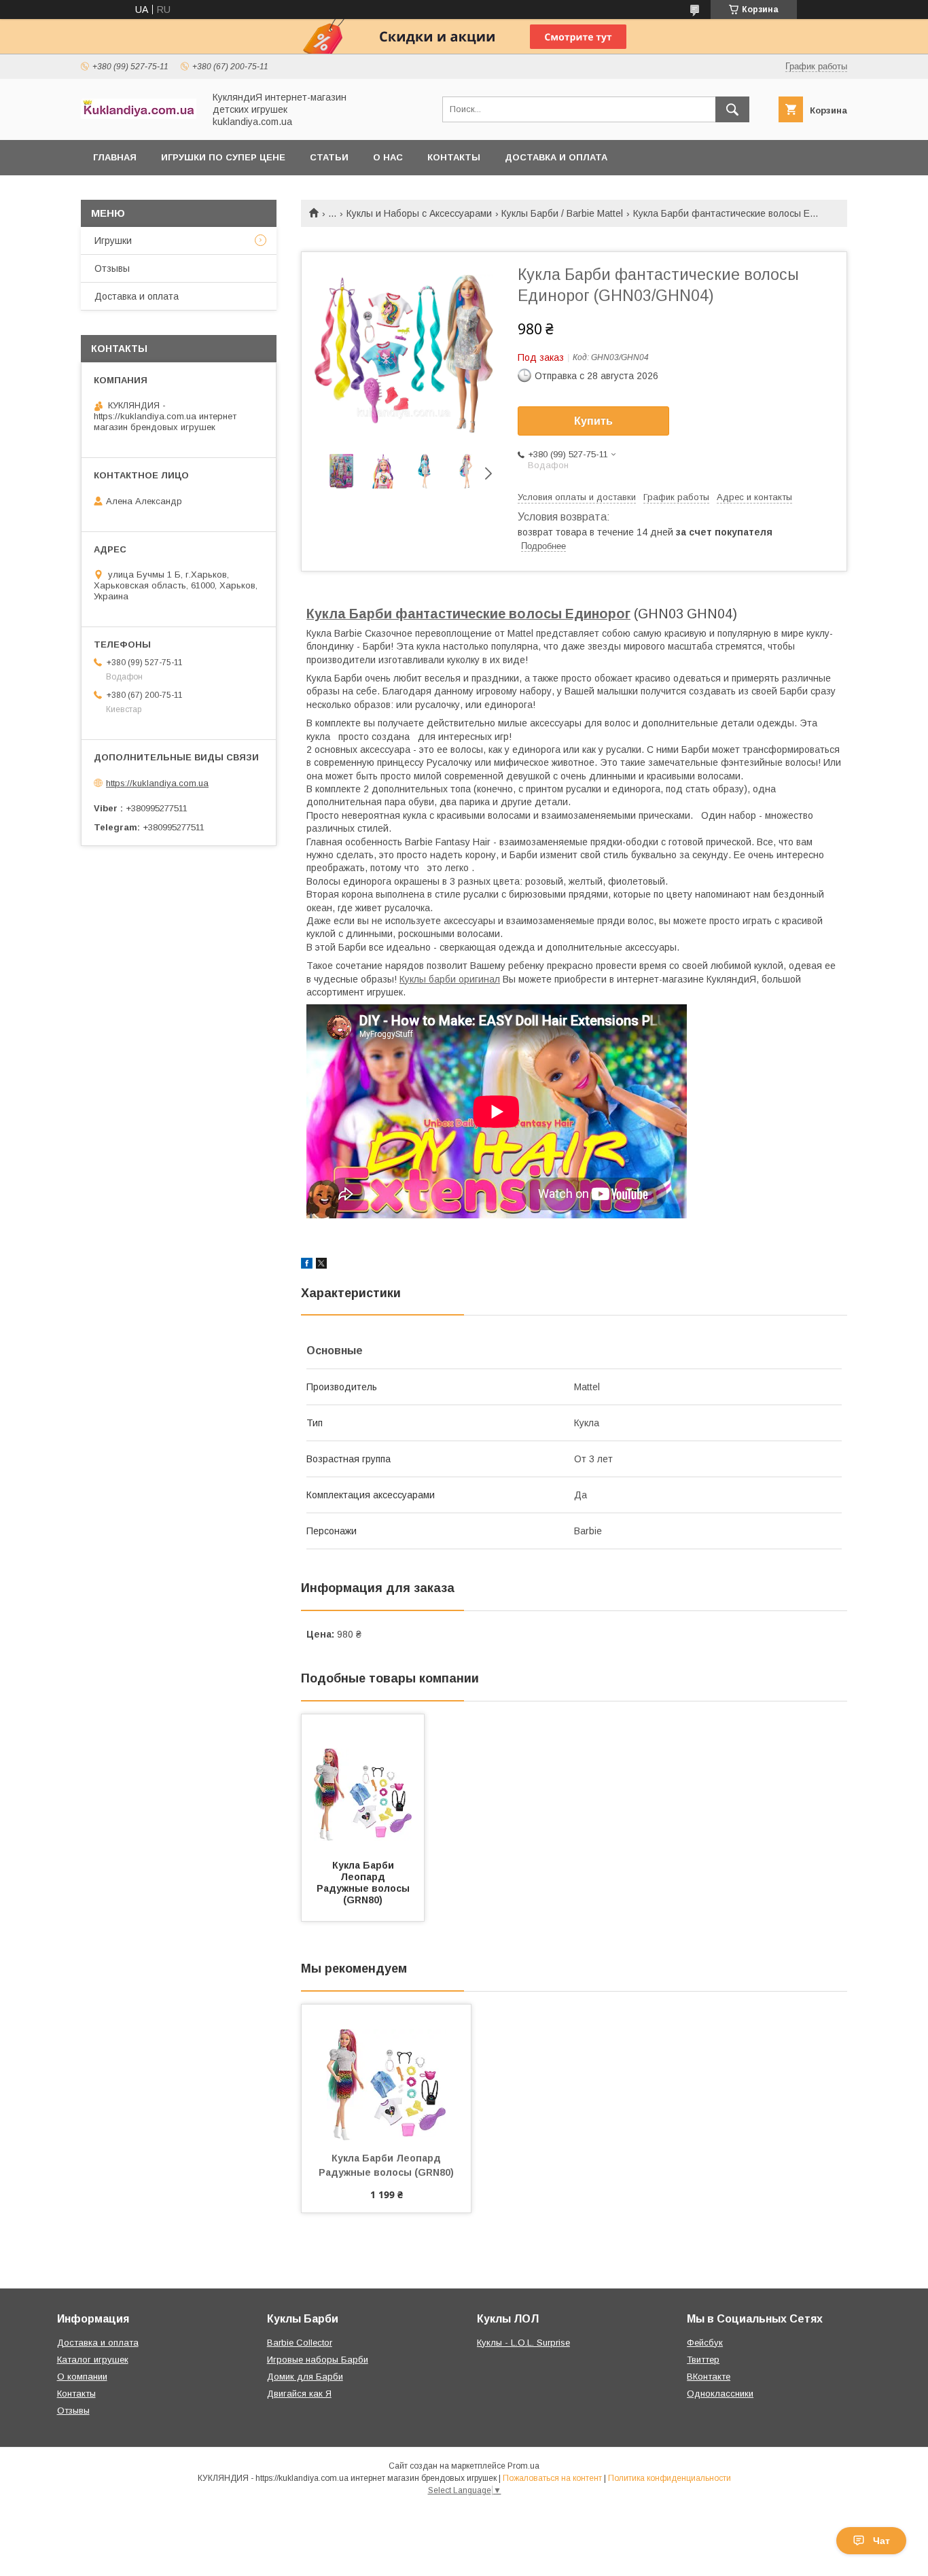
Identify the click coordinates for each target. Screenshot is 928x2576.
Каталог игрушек (93, 2360)
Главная (115, 157)
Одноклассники (720, 2394)
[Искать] (732, 109)
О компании (82, 2377)
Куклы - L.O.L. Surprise (523, 2343)
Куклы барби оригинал (450, 979)
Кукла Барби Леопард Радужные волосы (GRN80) (364, 1883)
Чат (881, 2541)
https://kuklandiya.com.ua (157, 783)
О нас (388, 157)
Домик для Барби (305, 2377)
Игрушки (113, 241)
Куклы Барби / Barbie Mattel (562, 213)
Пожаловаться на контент (552, 2478)
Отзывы (112, 268)
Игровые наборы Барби (318, 2360)
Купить (593, 421)
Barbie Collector (300, 2343)
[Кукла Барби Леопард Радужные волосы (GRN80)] (363, 1782)
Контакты (454, 157)
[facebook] (307, 1265)
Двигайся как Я (299, 2394)
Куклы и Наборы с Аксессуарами (419, 213)
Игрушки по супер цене (223, 157)
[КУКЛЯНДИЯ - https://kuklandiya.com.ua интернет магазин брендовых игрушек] (139, 116)
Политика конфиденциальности (670, 2478)
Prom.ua (523, 2466)
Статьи (329, 157)
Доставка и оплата (556, 157)
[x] (321, 1265)
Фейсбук (705, 2343)
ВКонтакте (709, 2377)
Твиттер (703, 2360)
